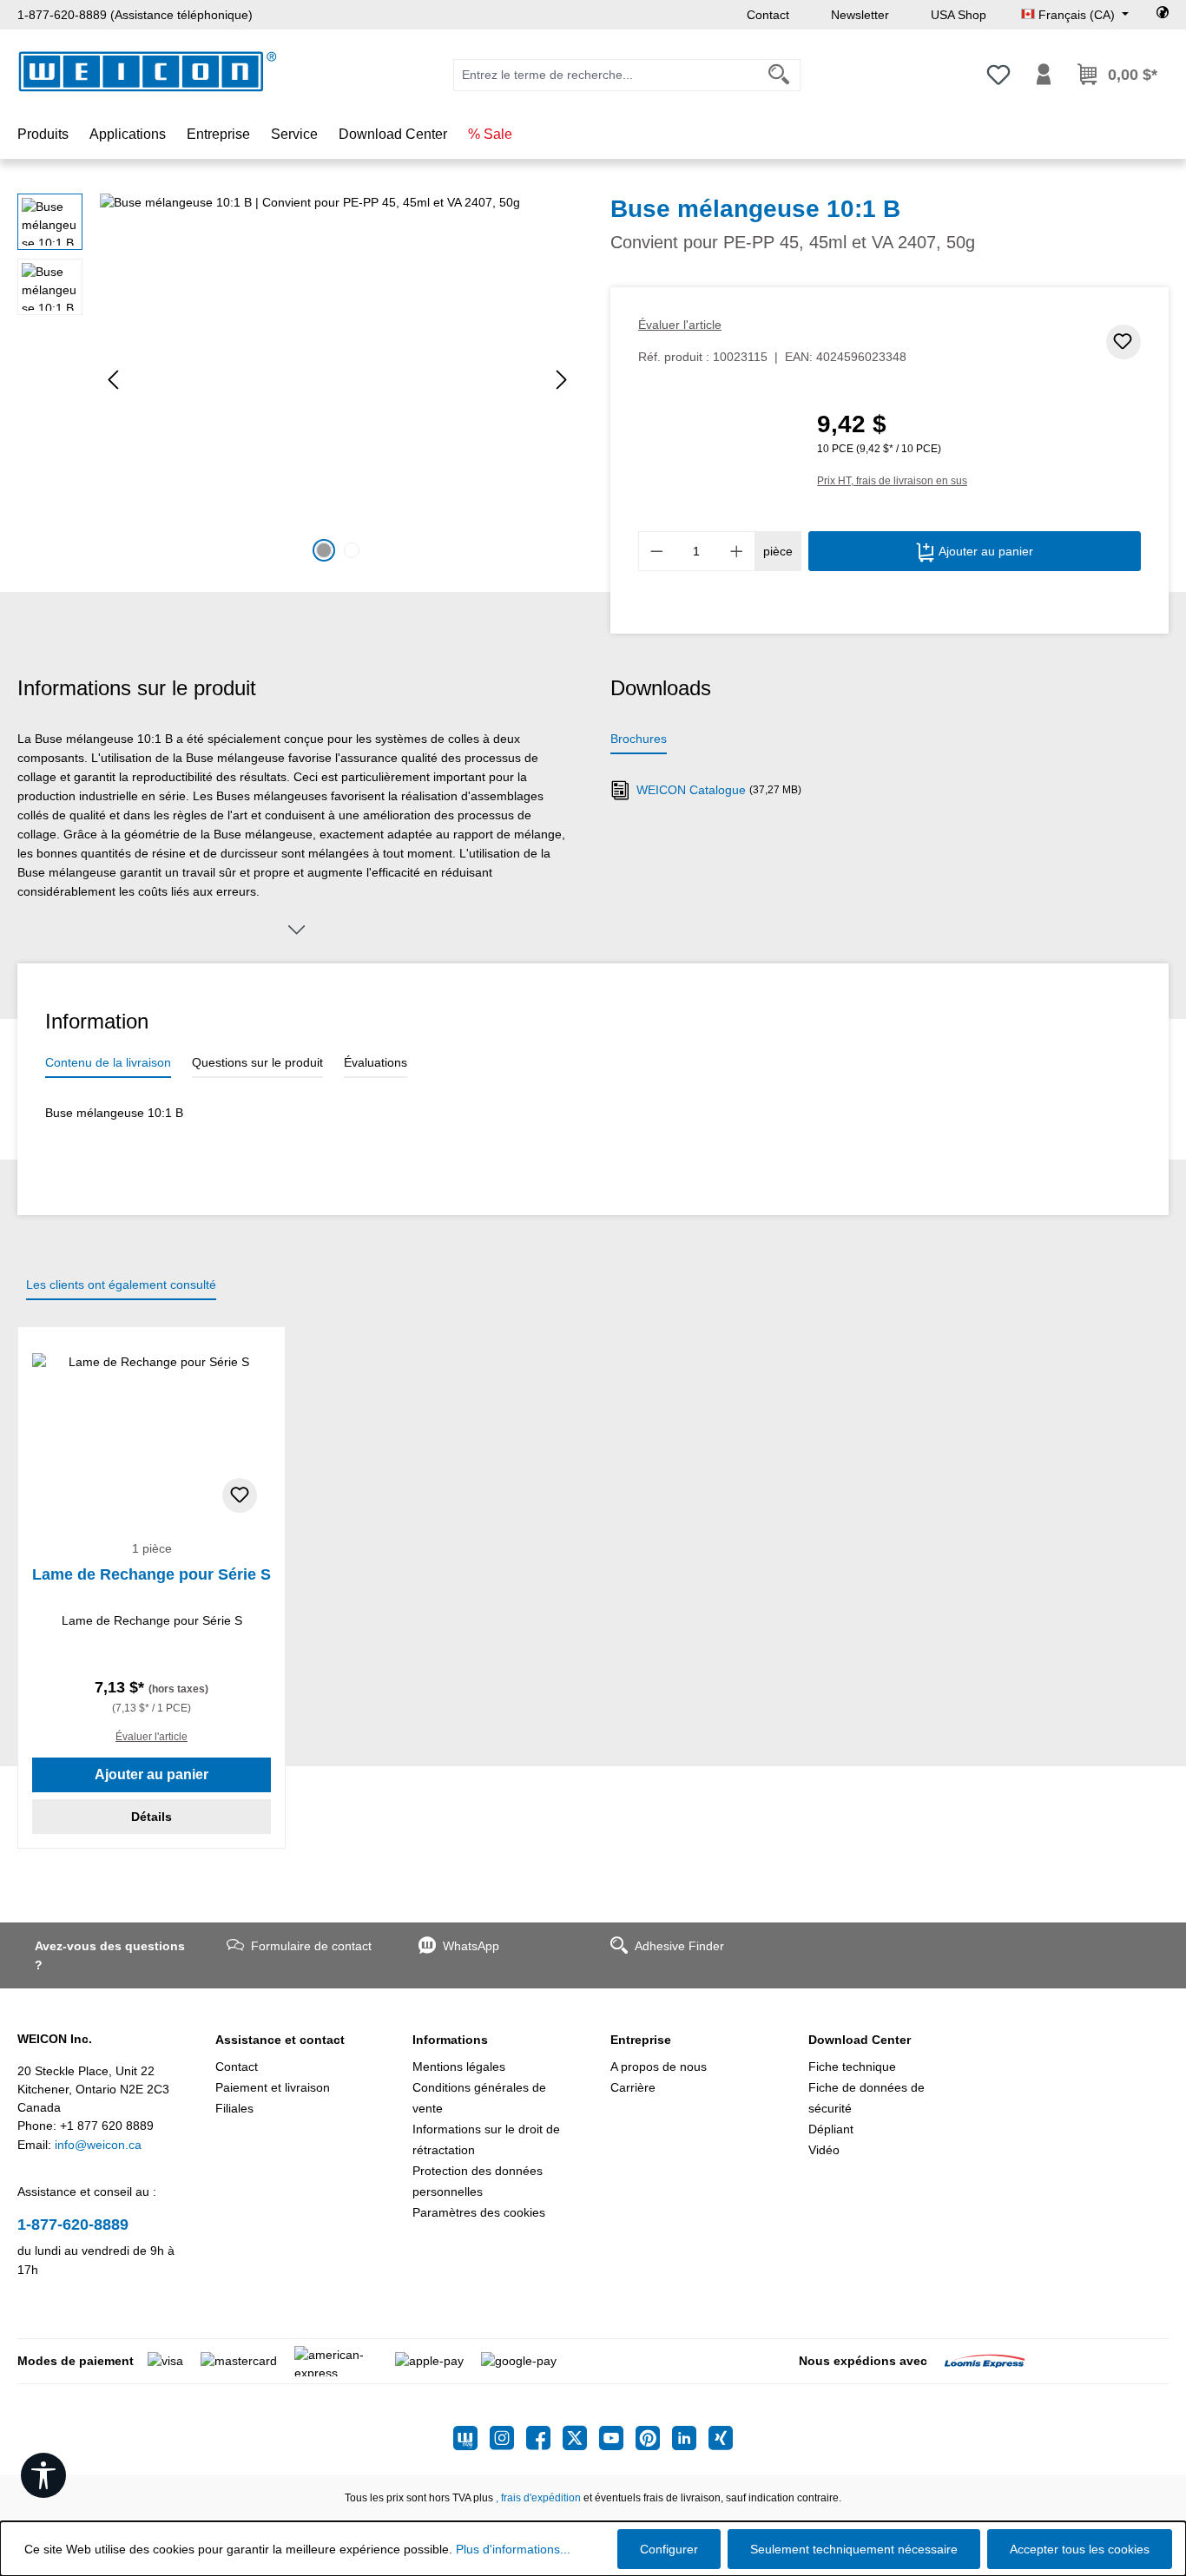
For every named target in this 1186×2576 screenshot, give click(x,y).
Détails (152, 1817)
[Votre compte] (1044, 75)
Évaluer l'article (680, 325)
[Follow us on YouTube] (617, 2438)
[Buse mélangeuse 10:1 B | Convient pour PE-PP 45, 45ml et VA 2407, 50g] (337, 380)
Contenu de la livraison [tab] (108, 1062)
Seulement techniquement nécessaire (854, 2549)
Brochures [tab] (639, 739)
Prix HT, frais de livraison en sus (892, 481)
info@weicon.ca (98, 2145)
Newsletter (860, 15)
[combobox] (606, 75)
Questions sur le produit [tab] (257, 1062)
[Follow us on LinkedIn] (690, 2438)
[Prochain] (562, 380)
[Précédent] (113, 380)
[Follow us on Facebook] (544, 2438)
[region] (296, 380)
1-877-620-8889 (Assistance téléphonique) (135, 15)
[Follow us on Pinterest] (654, 2438)
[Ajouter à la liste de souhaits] (1123, 342)
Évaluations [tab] (376, 1062)
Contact (768, 15)
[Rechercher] (779, 75)
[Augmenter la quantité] (737, 551)
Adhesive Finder (679, 1946)
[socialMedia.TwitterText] (581, 2438)
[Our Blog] (471, 2438)
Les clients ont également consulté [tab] (121, 1285)
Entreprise (641, 2040)
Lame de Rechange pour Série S (152, 1574)
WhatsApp (471, 1946)
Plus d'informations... (513, 2549)
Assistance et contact (280, 2040)
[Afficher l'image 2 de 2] (352, 550)
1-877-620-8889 (73, 2224)
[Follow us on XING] (721, 2438)
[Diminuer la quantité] (656, 551)
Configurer (669, 2549)
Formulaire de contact (311, 1946)
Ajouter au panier (984, 551)
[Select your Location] (1163, 15)
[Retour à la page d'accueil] (148, 72)
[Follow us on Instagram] (508, 2438)
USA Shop (959, 15)
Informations (450, 2040)
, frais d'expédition (538, 2498)
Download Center (860, 2040)
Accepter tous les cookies (1080, 2549)
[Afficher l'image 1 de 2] (324, 550)
